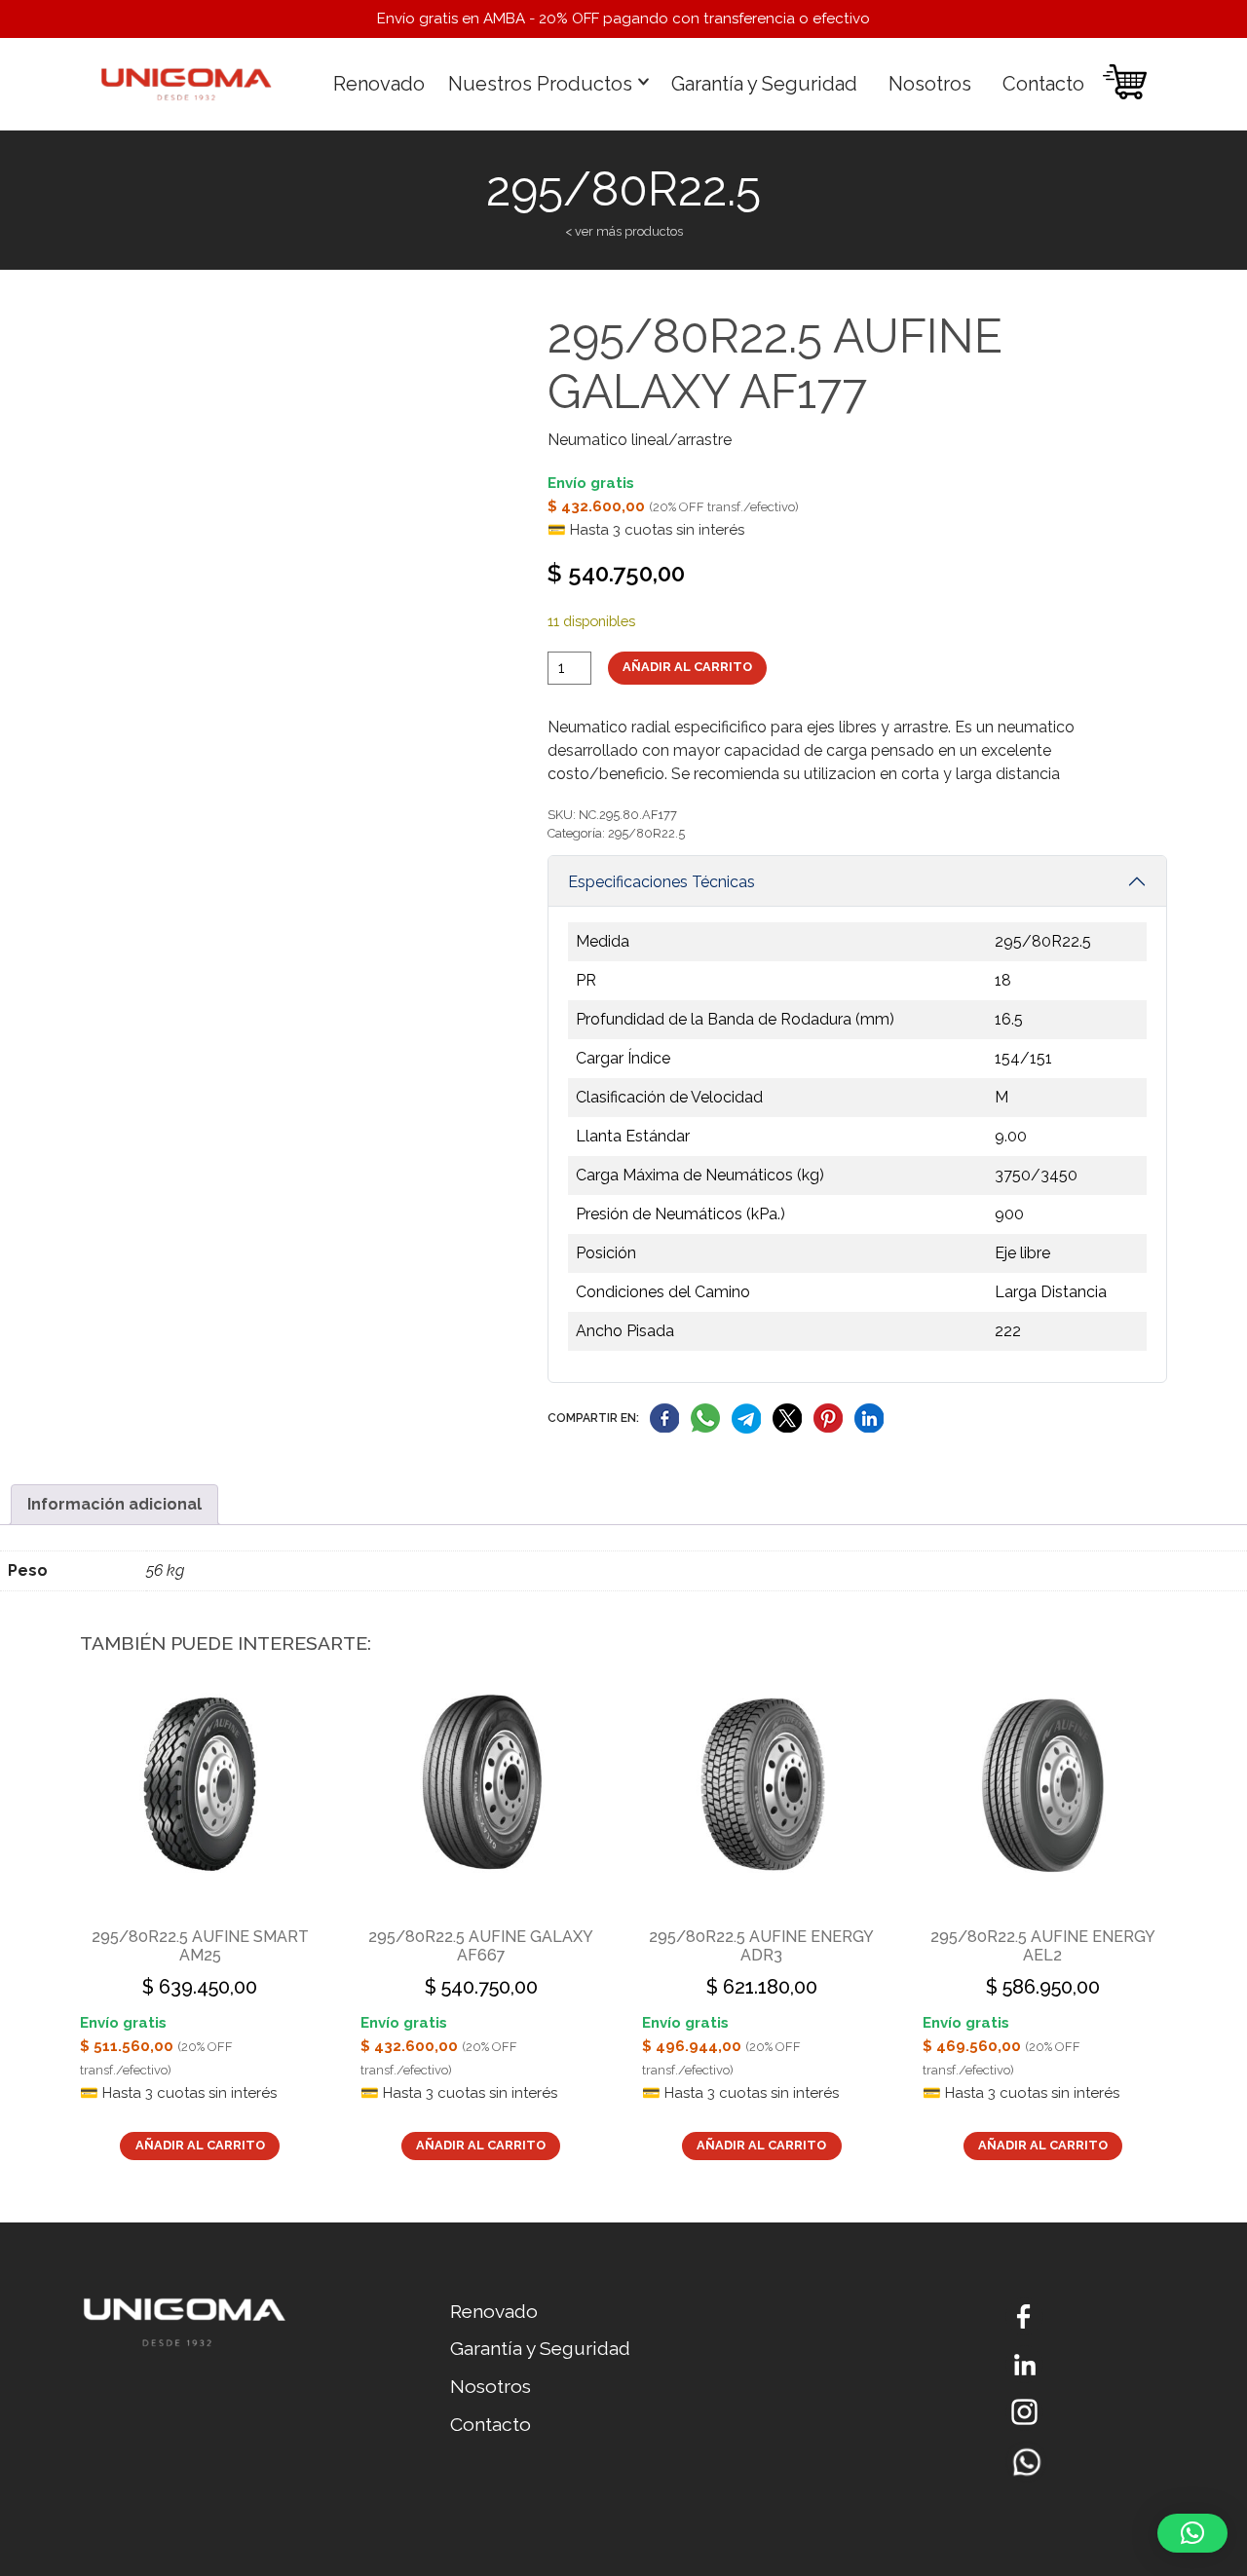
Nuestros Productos (540, 84)
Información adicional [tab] (114, 1504)
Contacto (1043, 84)
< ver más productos (624, 231)
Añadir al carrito (687, 667)
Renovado (379, 84)
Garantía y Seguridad (764, 84)
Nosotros (930, 84)
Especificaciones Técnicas (661, 882)
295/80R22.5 (646, 833)
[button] (1192, 2533)
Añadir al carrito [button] (200, 2145)
